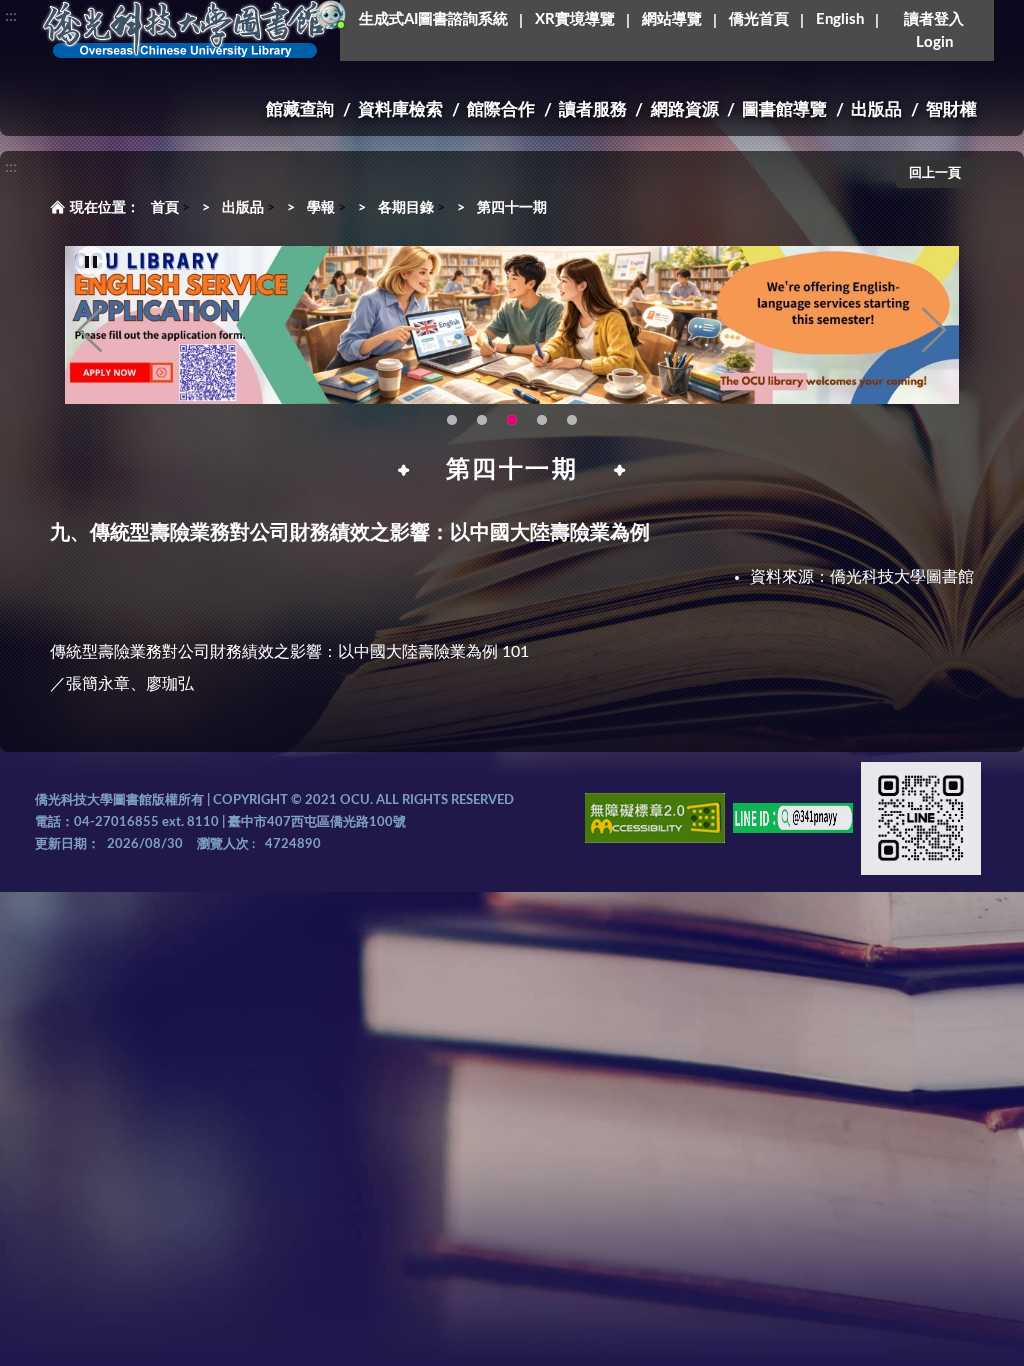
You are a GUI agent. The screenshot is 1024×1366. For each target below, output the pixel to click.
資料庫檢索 (400, 109)
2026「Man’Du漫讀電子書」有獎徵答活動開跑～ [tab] (452, 420)
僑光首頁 (759, 19)
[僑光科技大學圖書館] (185, 30)
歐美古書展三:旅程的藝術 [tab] (482, 420)
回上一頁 (935, 173)
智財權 (951, 109)
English (840, 19)
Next (934, 330)
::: (11, 16)
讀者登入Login (934, 31)
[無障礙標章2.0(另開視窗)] (655, 821)
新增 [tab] (572, 420)
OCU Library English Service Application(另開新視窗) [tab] (512, 420)
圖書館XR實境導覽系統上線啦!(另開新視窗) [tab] (542, 420)
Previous (90, 330)
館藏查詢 (300, 109)
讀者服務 (593, 109)
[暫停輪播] (91, 262)
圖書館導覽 (784, 109)
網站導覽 (672, 19)
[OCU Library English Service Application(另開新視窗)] (512, 325)
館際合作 (501, 109)
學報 (321, 208)
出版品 (876, 109)
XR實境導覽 (575, 19)
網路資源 (685, 109)
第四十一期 (512, 208)
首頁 (165, 208)
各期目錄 (406, 208)
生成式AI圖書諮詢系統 (433, 19)
